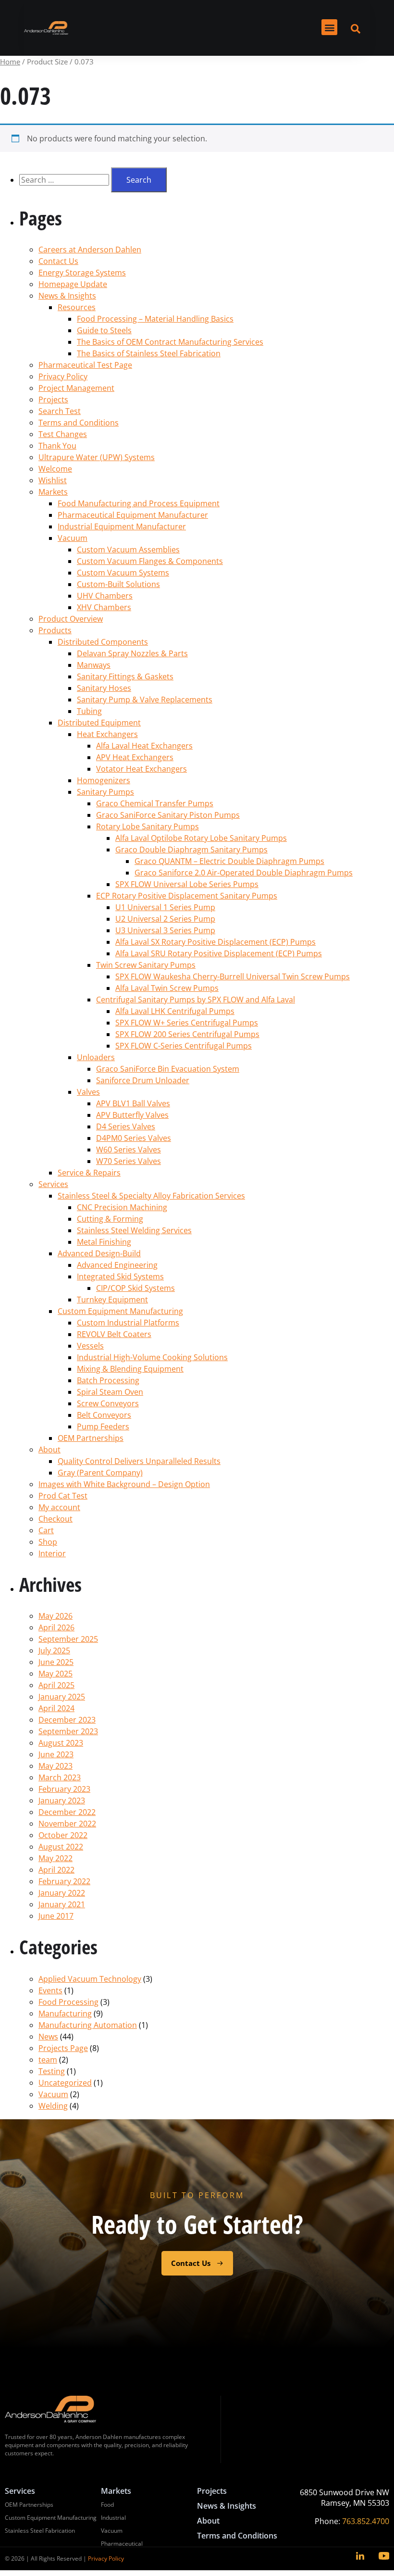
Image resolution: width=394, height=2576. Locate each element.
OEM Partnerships (91, 1438)
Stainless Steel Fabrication (40, 2531)
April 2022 (56, 1870)
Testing (52, 2071)
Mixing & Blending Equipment (130, 1369)
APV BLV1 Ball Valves (133, 1103)
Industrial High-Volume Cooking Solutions (152, 1357)
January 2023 (62, 1801)
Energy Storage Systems (82, 273)
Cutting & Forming (110, 1219)
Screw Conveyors (108, 1403)
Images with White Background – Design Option (124, 1484)
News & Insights (67, 296)
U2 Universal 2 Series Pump (165, 919)
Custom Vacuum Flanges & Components (150, 561)
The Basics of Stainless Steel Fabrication (149, 353)
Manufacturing (65, 2013)
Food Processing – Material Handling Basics (155, 319)
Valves (88, 1092)
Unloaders (96, 1057)
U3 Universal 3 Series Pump (165, 930)
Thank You (57, 446)
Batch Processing (108, 1380)
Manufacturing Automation (88, 2025)
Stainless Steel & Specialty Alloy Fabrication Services (151, 1196)
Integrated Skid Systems (120, 1276)
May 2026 (55, 1616)
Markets (53, 492)
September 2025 (68, 1639)
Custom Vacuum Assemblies (128, 550)
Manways (94, 665)
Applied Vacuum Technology (90, 1979)
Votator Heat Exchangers (142, 769)
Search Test (60, 411)
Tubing (89, 711)
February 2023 (64, 1789)
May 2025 (55, 1674)
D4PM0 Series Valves (134, 1138)
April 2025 (56, 1685)
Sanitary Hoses (104, 688)
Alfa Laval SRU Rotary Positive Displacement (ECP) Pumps (219, 953)
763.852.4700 (366, 2521)
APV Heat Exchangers (135, 757)
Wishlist (53, 480)
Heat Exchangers (107, 734)
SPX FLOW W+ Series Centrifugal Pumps (187, 1023)
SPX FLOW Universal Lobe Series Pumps (187, 884)
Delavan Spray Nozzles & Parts (132, 653)
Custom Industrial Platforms (128, 1323)
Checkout (55, 1519)
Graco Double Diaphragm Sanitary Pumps (191, 850)
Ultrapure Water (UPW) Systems (97, 457)
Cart (46, 1530)
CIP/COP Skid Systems (135, 1288)
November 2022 (67, 1824)
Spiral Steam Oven (110, 1392)
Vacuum (73, 538)
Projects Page (63, 2048)
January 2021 (62, 1904)
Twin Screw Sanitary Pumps (146, 965)
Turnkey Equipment (112, 1300)
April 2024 (56, 1708)
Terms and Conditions (79, 423)
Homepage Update (73, 284)
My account (59, 1507)
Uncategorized (65, 2083)
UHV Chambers (105, 596)
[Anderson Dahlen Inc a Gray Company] (46, 28)
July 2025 (54, 1651)
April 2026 (56, 1627)
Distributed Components (103, 642)
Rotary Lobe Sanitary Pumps (148, 826)
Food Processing (68, 2002)
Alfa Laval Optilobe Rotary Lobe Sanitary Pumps (201, 838)
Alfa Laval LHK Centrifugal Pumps (175, 1011)
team (48, 2060)
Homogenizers (104, 780)
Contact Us (58, 261)
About (49, 1450)
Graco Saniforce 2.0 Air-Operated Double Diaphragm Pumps (244, 873)
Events (50, 1990)
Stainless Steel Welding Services (134, 1230)
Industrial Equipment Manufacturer (122, 526)
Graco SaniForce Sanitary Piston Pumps (168, 815)
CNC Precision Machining (122, 1207)
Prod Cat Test (63, 1496)
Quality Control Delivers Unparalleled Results (139, 1461)
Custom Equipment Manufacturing (120, 1311)
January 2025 (62, 1697)
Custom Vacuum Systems (123, 573)
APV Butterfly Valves (132, 1115)
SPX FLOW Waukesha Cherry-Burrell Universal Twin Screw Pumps (233, 976)
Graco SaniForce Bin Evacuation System (168, 1069)
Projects (53, 400)
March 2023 (60, 1777)
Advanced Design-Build (99, 1253)
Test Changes (63, 434)
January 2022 (62, 1893)
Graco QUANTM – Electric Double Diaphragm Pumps (229, 861)
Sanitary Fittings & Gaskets (125, 676)
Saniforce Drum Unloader (143, 1080)
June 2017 (56, 1916)
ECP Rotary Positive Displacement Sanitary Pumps (187, 896)
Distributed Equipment (99, 723)
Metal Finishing (104, 1242)
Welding (53, 2106)
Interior (52, 1553)
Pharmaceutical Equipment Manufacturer (133, 515)
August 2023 (61, 1743)
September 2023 (68, 1731)
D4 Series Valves (126, 1126)
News (48, 2037)
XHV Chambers (104, 607)
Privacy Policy (63, 376)
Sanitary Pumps (105, 792)
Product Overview (71, 619)
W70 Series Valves (129, 1161)
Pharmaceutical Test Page (85, 365)
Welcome (55, 469)
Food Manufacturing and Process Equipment (139, 503)
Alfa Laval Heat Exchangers (144, 746)
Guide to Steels (104, 330)
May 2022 (55, 1858)
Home (10, 62)
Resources (77, 307)
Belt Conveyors (104, 1415)
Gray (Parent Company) (100, 1473)
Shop (48, 1542)
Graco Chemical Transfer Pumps (155, 803)
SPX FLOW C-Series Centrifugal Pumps (184, 1046)
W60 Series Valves (129, 1150)
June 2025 (56, 1662)
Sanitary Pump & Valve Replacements (145, 700)
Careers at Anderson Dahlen (90, 250)
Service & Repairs (89, 1173)
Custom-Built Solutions (118, 584)
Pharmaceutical (122, 2544)
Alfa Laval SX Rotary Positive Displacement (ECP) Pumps (215, 942)
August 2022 (61, 1847)
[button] (329, 27)
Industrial (113, 2518)
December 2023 (67, 1720)
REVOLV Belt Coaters (114, 1334)
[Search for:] (65, 180)
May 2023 (55, 1766)
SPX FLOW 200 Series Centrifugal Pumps (187, 1034)
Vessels (90, 1346)
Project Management (76, 388)
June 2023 (56, 1754)
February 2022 (64, 1881)
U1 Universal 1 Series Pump (165, 907)
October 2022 (63, 1835)
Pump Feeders (103, 1426)
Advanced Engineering (117, 1265)
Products (55, 630)
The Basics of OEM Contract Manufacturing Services (170, 342)
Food (107, 2505)
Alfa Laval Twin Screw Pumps (167, 988)
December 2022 (67, 1812)
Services (53, 1184)
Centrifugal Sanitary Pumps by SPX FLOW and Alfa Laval (196, 1000)
